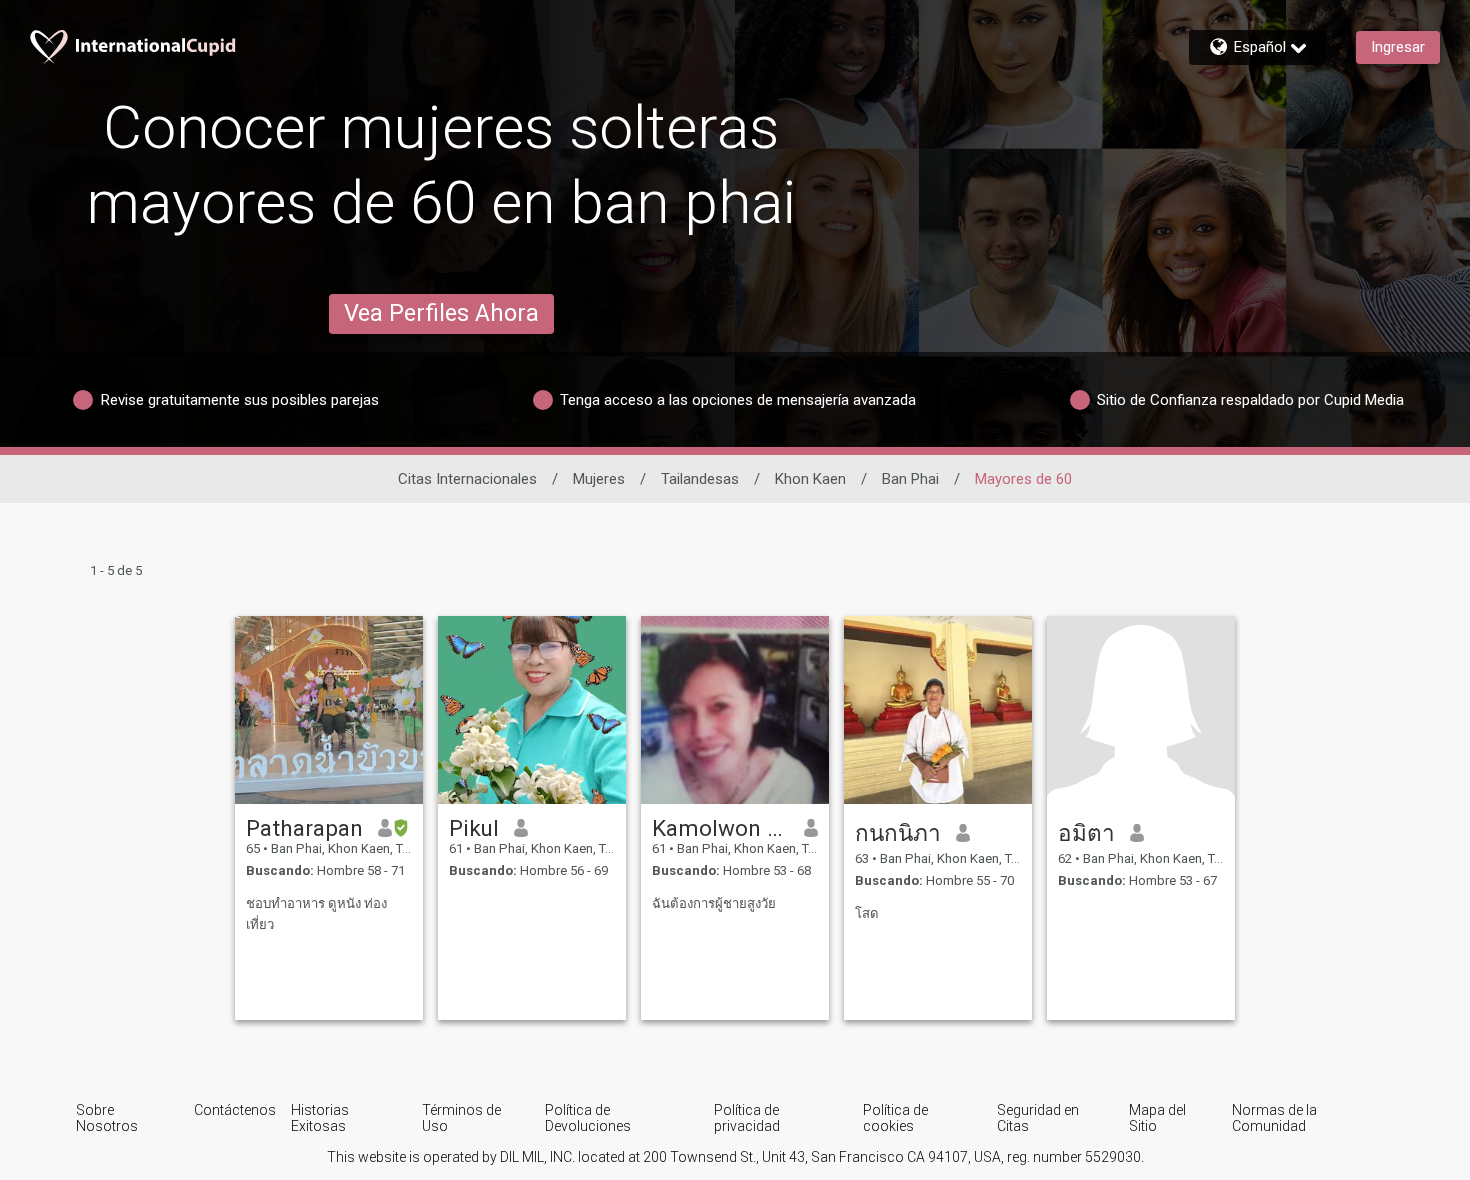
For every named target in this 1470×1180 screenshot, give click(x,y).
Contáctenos (235, 1110)
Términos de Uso (461, 1118)
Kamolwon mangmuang (720, 828)
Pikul (474, 828)
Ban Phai (910, 479)
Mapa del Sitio (1157, 1118)
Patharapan (304, 828)
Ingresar (1398, 47)
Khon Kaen (810, 479)
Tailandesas (700, 479)
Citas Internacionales (467, 479)
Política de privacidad (747, 1118)
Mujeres (599, 479)
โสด (867, 913)
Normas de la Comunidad (1274, 1118)
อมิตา (1086, 833)
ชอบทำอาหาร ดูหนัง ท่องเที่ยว (316, 914)
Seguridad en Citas (1038, 1118)
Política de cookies (895, 1118)
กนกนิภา (898, 833)
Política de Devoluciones (588, 1118)
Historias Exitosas (320, 1118)
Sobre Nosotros (107, 1118)
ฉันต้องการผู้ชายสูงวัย (714, 903)
